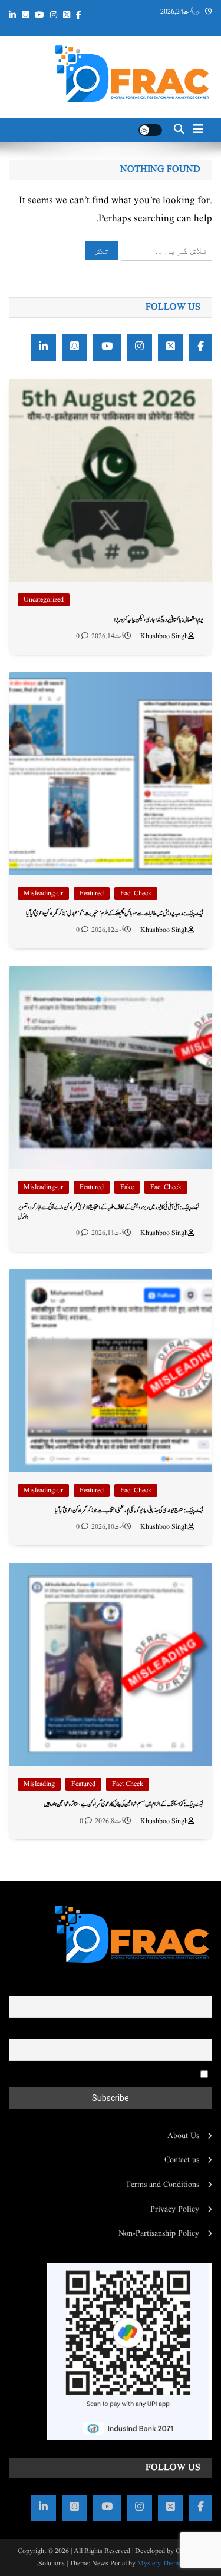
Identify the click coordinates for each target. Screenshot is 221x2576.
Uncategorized (44, 600)
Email (202, 2030)
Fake (127, 1187)
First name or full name (173, 1987)
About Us (183, 2136)
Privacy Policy (175, 2209)
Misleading (39, 1784)
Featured (92, 893)
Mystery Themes (161, 2563)
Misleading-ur (43, 893)
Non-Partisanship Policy (159, 2233)
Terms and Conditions (162, 2185)
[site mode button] (150, 130)
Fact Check (136, 893)
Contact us (182, 2160)
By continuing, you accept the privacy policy (124, 2074)
